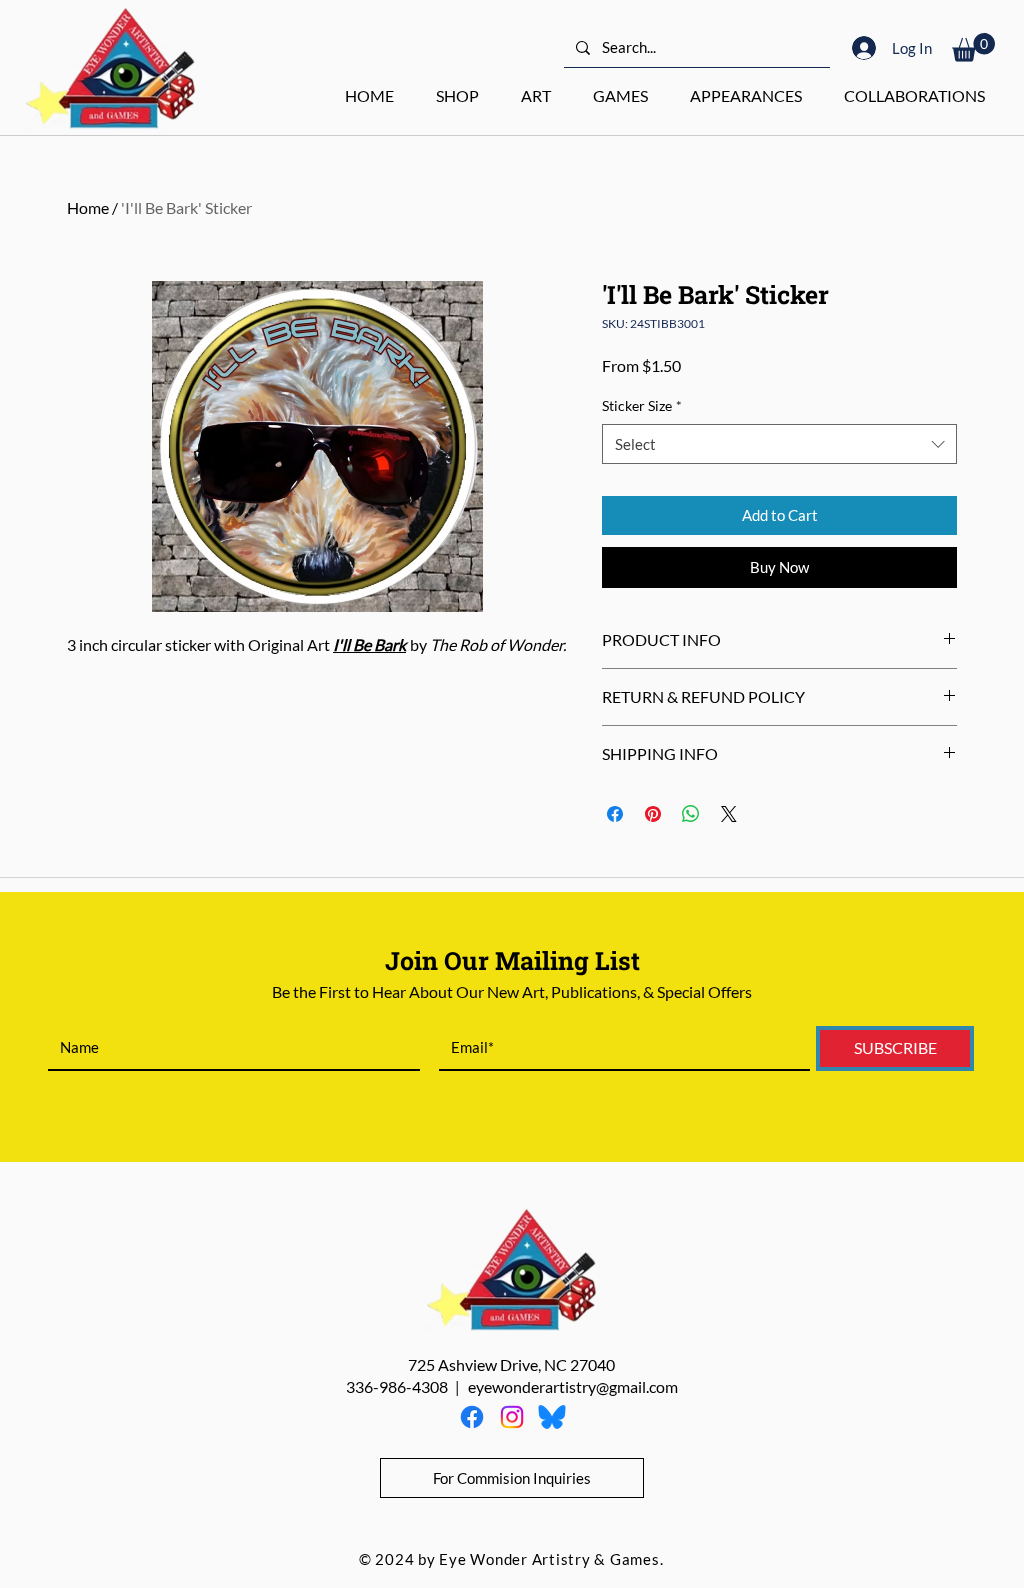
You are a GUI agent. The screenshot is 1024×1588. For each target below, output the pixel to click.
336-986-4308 (397, 1386)
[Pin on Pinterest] (653, 814)
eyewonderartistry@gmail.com (573, 1386)
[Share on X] (729, 814)
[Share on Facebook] (615, 814)
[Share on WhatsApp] (691, 814)
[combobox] (779, 444)
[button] (973, 47)
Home (88, 207)
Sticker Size (642, 405)
